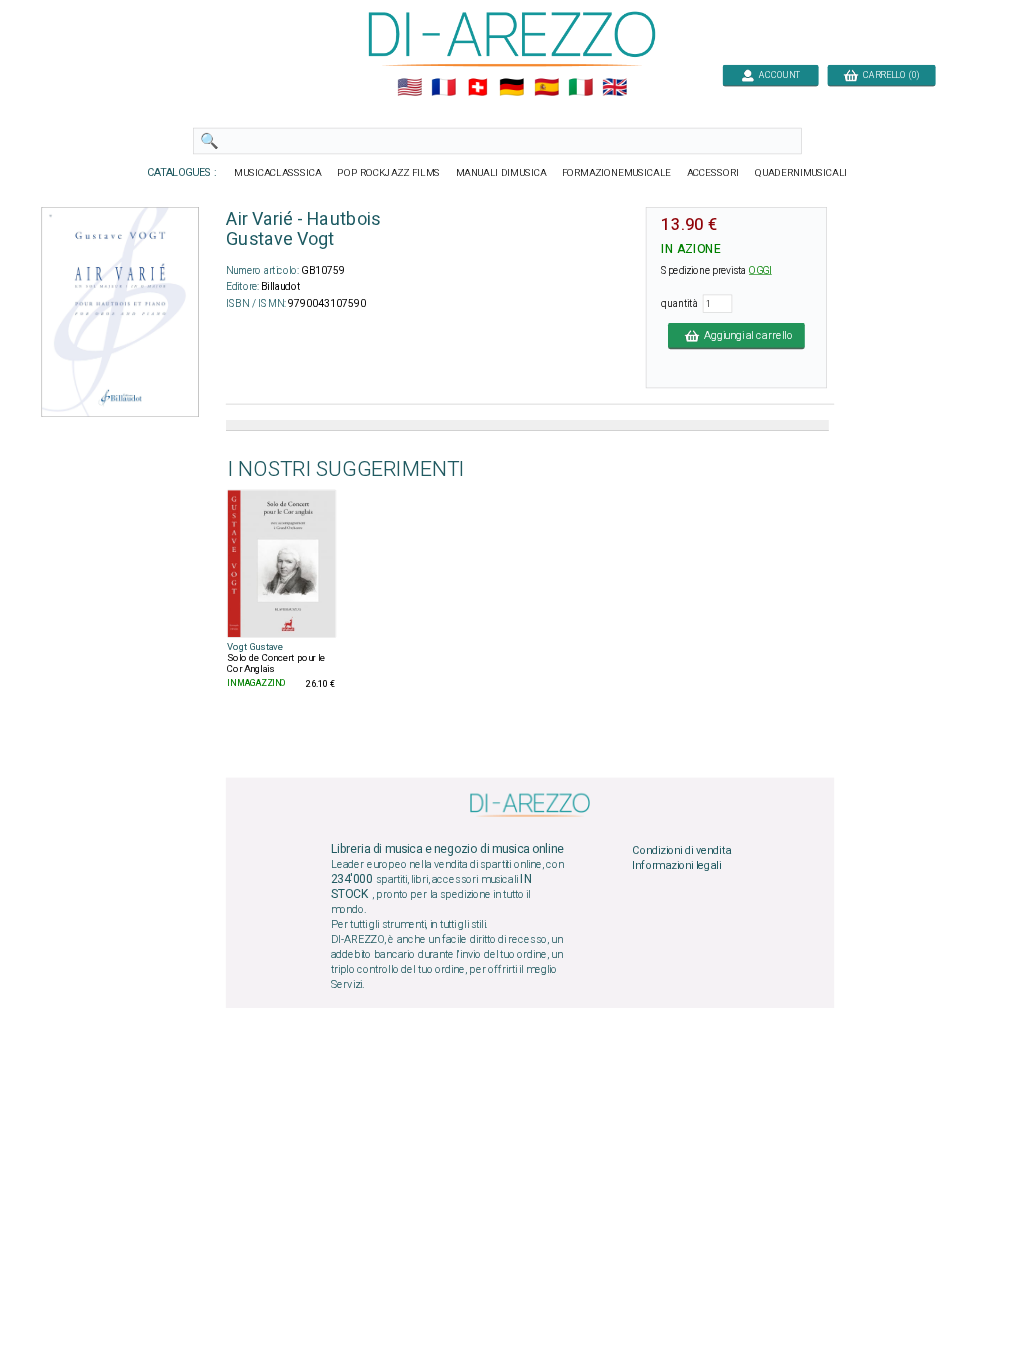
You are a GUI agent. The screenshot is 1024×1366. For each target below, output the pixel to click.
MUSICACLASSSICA (278, 173)
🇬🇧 (614, 88)
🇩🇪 (511, 88)
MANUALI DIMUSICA (501, 173)
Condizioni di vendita (681, 850)
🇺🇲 (409, 88)
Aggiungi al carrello (746, 335)
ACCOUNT (778, 74)
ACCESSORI (713, 173)
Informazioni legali (676, 866)
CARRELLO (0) (888, 74)
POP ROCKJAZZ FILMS (388, 173)
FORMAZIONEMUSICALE (616, 173)
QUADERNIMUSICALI (801, 173)
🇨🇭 (477, 88)
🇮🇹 (580, 88)
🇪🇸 (546, 88)
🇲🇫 (443, 88)
